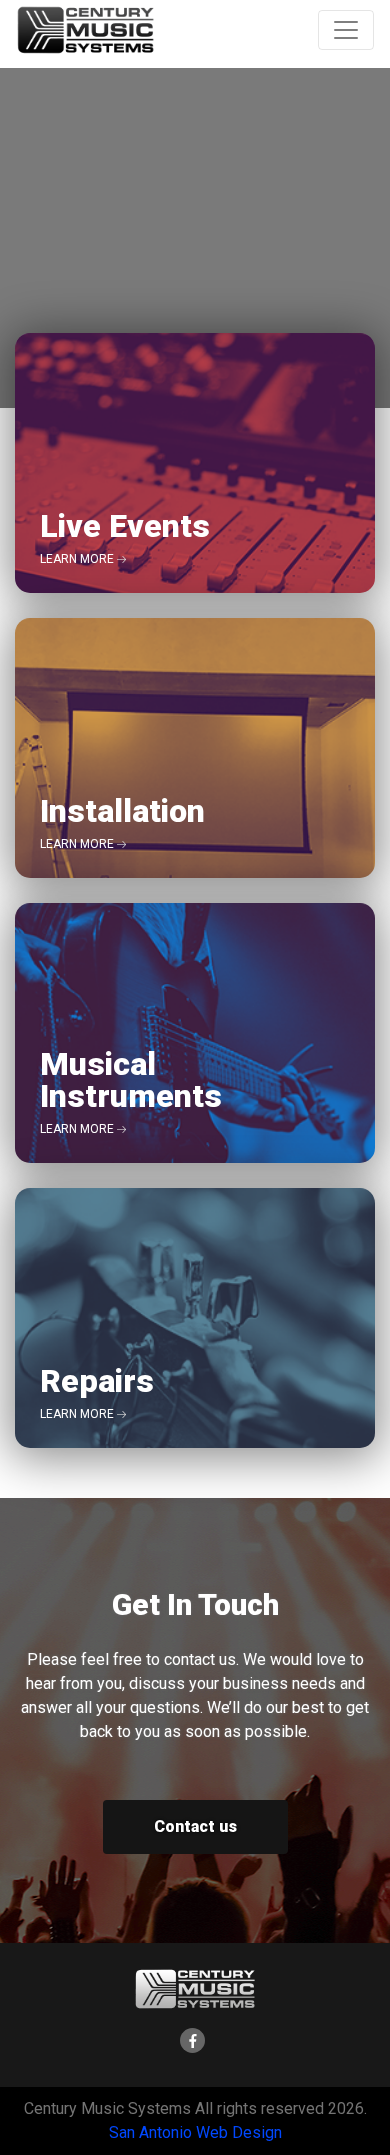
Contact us (195, 1826)
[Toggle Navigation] (346, 30)
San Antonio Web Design (195, 2132)
